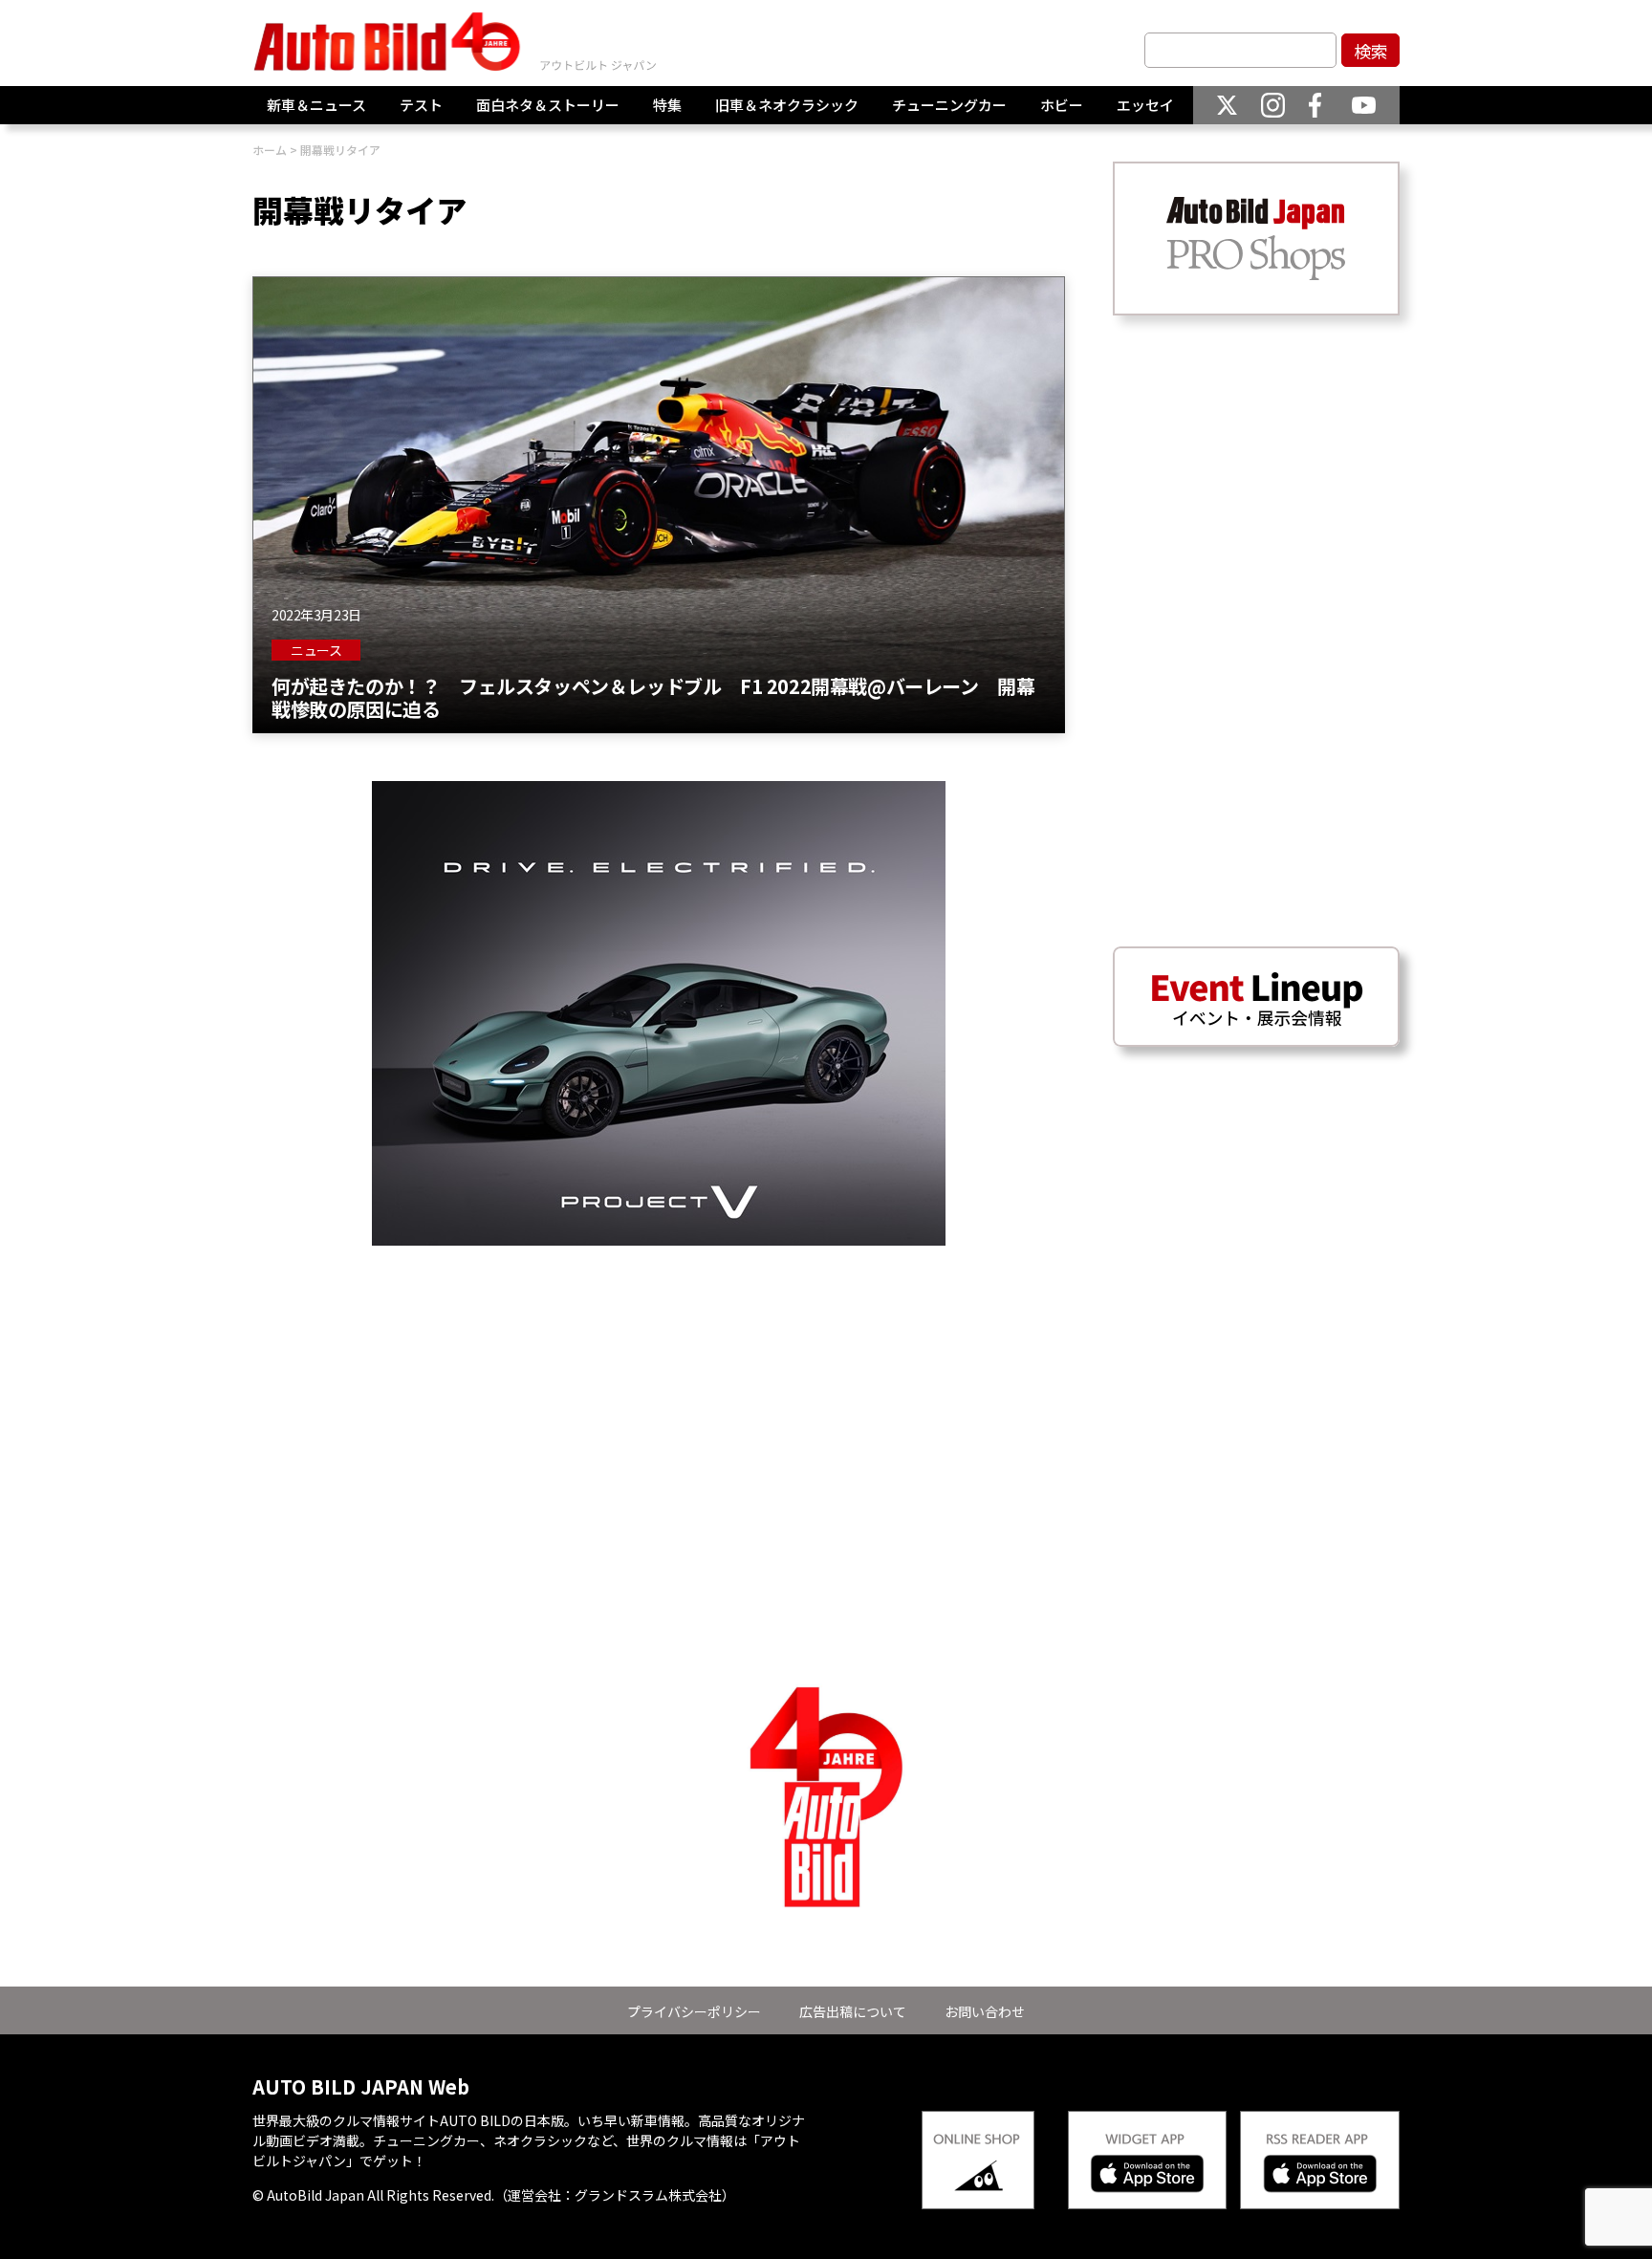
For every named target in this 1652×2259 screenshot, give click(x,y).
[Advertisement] (659, 1379)
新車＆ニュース (316, 105)
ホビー (1062, 105)
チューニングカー (949, 105)
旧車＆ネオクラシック (787, 105)
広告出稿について (853, 2011)
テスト (421, 105)
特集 (667, 105)
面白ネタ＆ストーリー (548, 105)
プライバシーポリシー (694, 2011)
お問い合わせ (985, 2011)
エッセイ (1145, 105)
